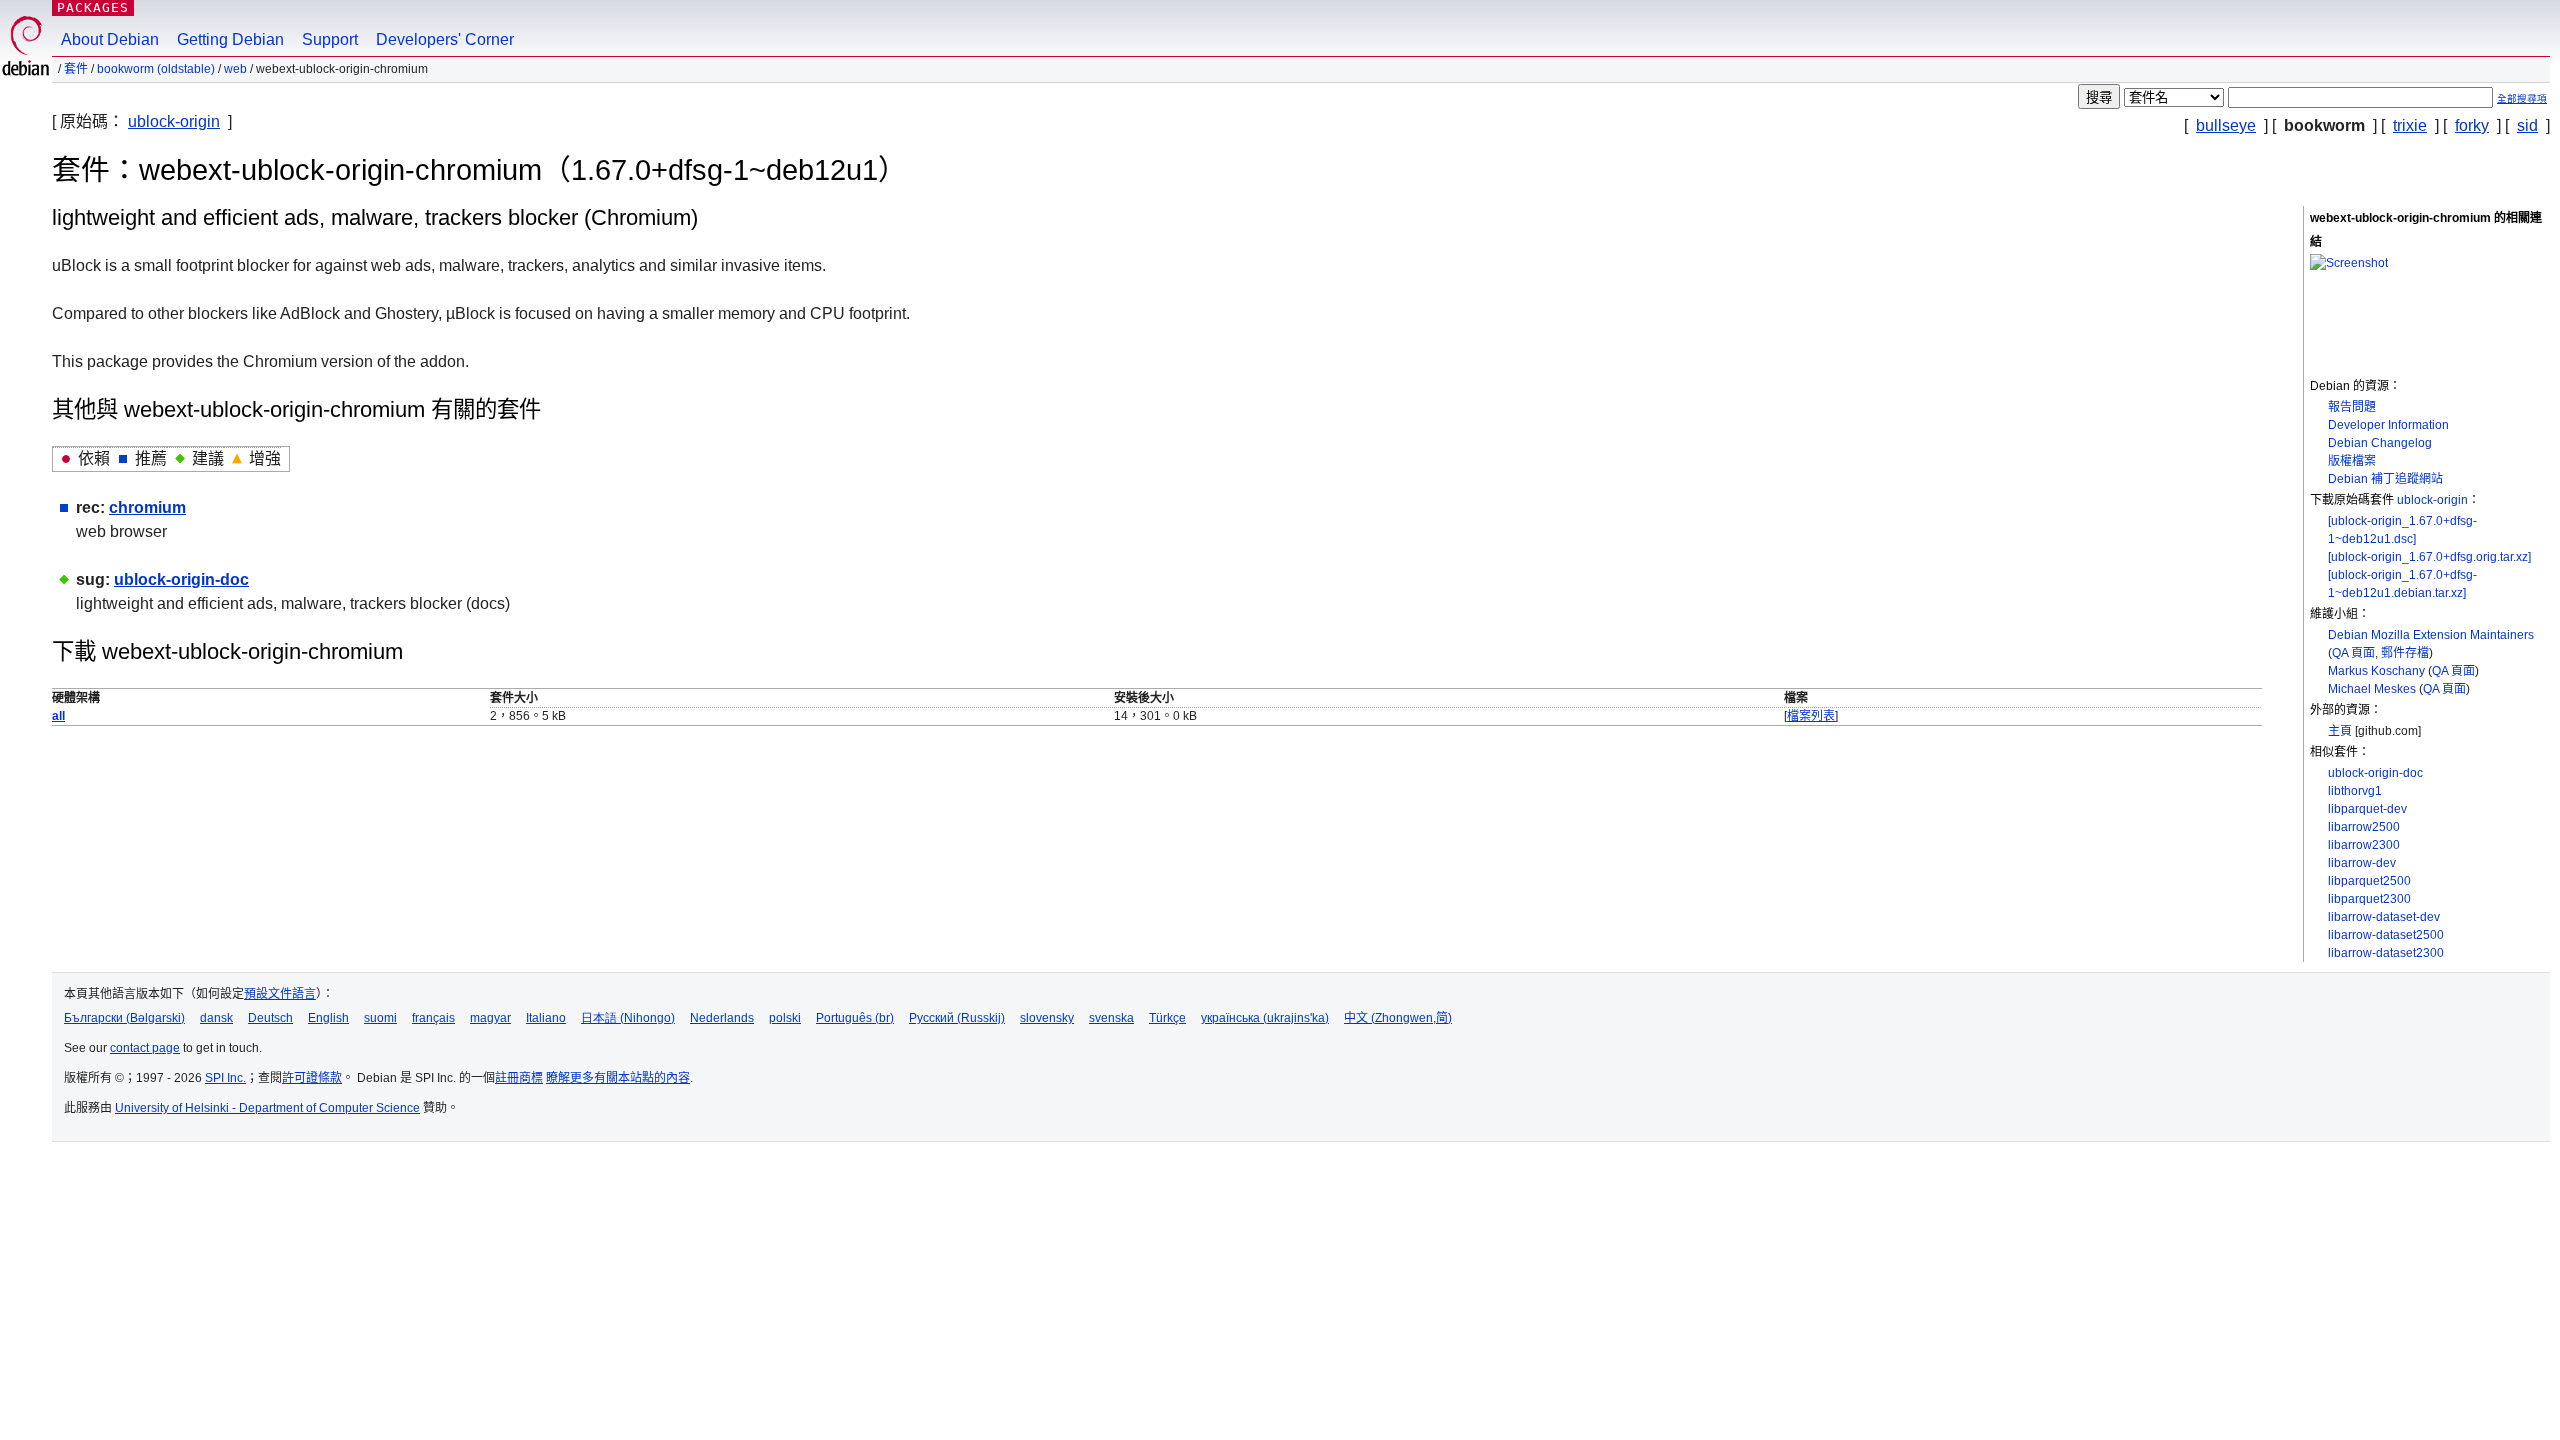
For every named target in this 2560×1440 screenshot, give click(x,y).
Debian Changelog (2380, 443)
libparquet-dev (2367, 809)
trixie (2410, 125)
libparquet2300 (2369, 899)
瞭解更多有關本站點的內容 (618, 1078)
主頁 (2340, 731)
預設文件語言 (280, 994)
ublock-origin (174, 121)
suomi (380, 1018)
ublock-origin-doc (2375, 773)
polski (785, 1018)
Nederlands (722, 1018)
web (235, 69)
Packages (93, 7)
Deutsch (270, 1018)
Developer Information (2388, 425)
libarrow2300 (2364, 845)
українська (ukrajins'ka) (1265, 1018)
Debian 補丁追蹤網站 (2385, 479)
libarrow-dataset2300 (2386, 953)
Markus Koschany (2376, 671)
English (328, 1018)
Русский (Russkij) (957, 1018)
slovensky (1047, 1018)
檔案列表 (1811, 716)
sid (2527, 125)
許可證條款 (312, 1078)
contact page (145, 1048)
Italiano (546, 1018)
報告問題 (2352, 407)
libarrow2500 (2364, 827)
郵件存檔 (2405, 653)
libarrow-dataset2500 (2386, 935)
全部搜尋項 (2522, 98)
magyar (490, 1018)
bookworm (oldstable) (156, 69)
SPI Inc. (225, 1078)
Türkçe (1167, 1018)
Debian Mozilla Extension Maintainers (2431, 635)
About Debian (110, 39)
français (433, 1018)
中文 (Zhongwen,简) (1398, 1018)
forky (2472, 125)
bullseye (2226, 125)
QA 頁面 (2353, 653)
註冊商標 (519, 1078)
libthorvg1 (2355, 791)
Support (330, 39)
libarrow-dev (2362, 863)
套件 (76, 69)
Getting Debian (230, 39)
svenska (1111, 1018)
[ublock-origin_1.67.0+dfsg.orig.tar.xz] (2429, 557)
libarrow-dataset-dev (2384, 917)
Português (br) (855, 1018)
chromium (147, 507)
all (58, 716)
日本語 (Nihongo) (628, 1018)
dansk (216, 1018)
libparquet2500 (2369, 881)
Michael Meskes (2372, 689)
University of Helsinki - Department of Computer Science (267, 1108)
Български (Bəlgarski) (124, 1018)
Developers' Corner (445, 39)
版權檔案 (2352, 461)
